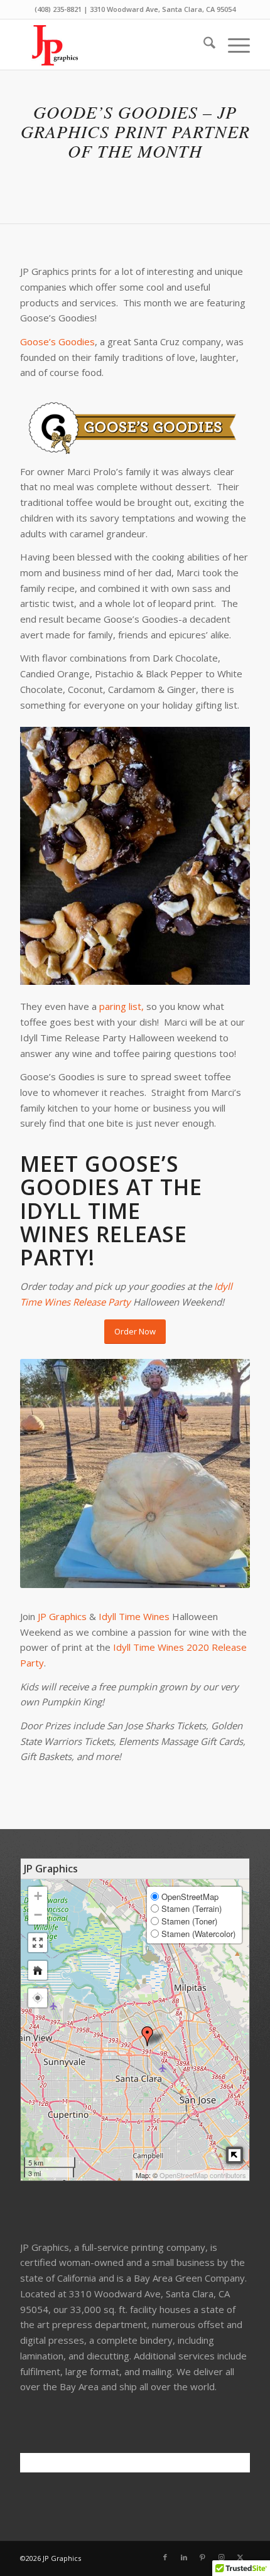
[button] (38, 1998)
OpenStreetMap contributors (203, 2175)
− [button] (38, 1915)
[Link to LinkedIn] (184, 2557)
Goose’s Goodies (57, 341)
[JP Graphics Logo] (112, 45)
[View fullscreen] (38, 1943)
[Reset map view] (38, 1970)
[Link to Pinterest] (203, 2557)
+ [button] (38, 1896)
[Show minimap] (235, 2155)
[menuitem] (203, 45)
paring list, (120, 1006)
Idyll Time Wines (134, 1616)
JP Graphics (62, 1616)
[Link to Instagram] (222, 2557)
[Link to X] (240, 2557)
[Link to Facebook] (165, 2557)
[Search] (203, 45)
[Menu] (233, 45)
